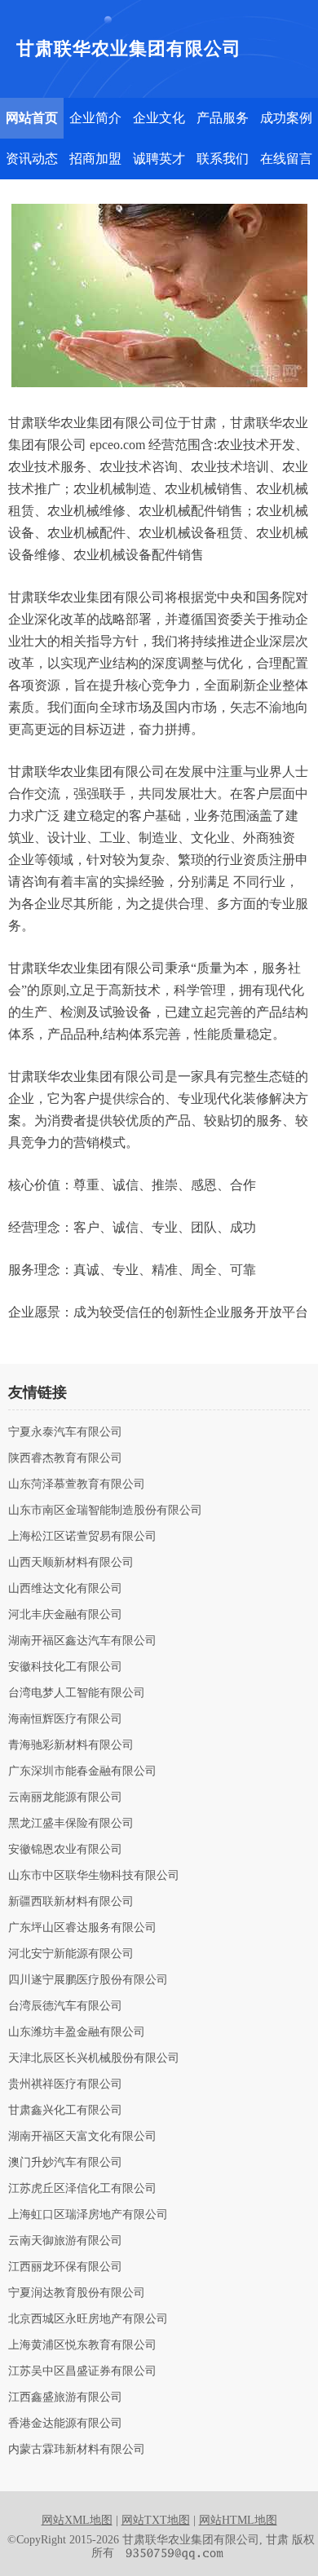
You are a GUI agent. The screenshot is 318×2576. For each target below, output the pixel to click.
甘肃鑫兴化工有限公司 (65, 2111)
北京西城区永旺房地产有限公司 (88, 2319)
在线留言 (286, 159)
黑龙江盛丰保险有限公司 (71, 1824)
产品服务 (223, 118)
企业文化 (159, 118)
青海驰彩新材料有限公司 (71, 1745)
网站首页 (32, 118)
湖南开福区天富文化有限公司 (82, 2137)
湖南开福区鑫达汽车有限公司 (82, 1641)
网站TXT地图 (156, 2520)
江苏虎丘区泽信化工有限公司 (82, 2189)
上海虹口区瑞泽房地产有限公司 (88, 2215)
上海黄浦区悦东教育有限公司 (82, 2345)
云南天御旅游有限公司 (65, 2241)
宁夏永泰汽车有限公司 (65, 1432)
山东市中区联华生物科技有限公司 (94, 1876)
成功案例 (286, 118)
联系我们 (223, 159)
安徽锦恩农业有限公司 (65, 1850)
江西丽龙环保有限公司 (65, 2267)
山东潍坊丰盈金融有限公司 (77, 2032)
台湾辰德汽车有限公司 (65, 2006)
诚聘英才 (159, 159)
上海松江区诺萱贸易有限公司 (82, 1537)
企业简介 (95, 118)
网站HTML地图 (238, 2520)
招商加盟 (95, 159)
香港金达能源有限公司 (65, 2424)
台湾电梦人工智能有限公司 (77, 1693)
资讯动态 (32, 159)
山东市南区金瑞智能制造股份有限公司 (105, 1511)
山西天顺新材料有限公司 (71, 1563)
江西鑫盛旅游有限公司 (65, 2397)
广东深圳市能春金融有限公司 (82, 1771)
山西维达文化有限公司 (65, 1589)
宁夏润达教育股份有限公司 (77, 2293)
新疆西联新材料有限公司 (71, 1902)
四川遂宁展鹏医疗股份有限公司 (88, 1980)
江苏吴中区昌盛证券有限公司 (82, 2371)
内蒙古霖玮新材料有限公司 (77, 2450)
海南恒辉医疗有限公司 (65, 1719)
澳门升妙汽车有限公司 (65, 2163)
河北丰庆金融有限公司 (65, 1615)
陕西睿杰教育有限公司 (65, 1458)
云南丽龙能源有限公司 (65, 1797)
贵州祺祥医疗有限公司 (65, 2084)
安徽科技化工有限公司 (65, 1667)
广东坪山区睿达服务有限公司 (82, 1928)
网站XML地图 (77, 2520)
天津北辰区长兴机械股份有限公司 (94, 2058)
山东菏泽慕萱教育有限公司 (77, 1484)
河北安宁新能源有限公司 (71, 1954)
